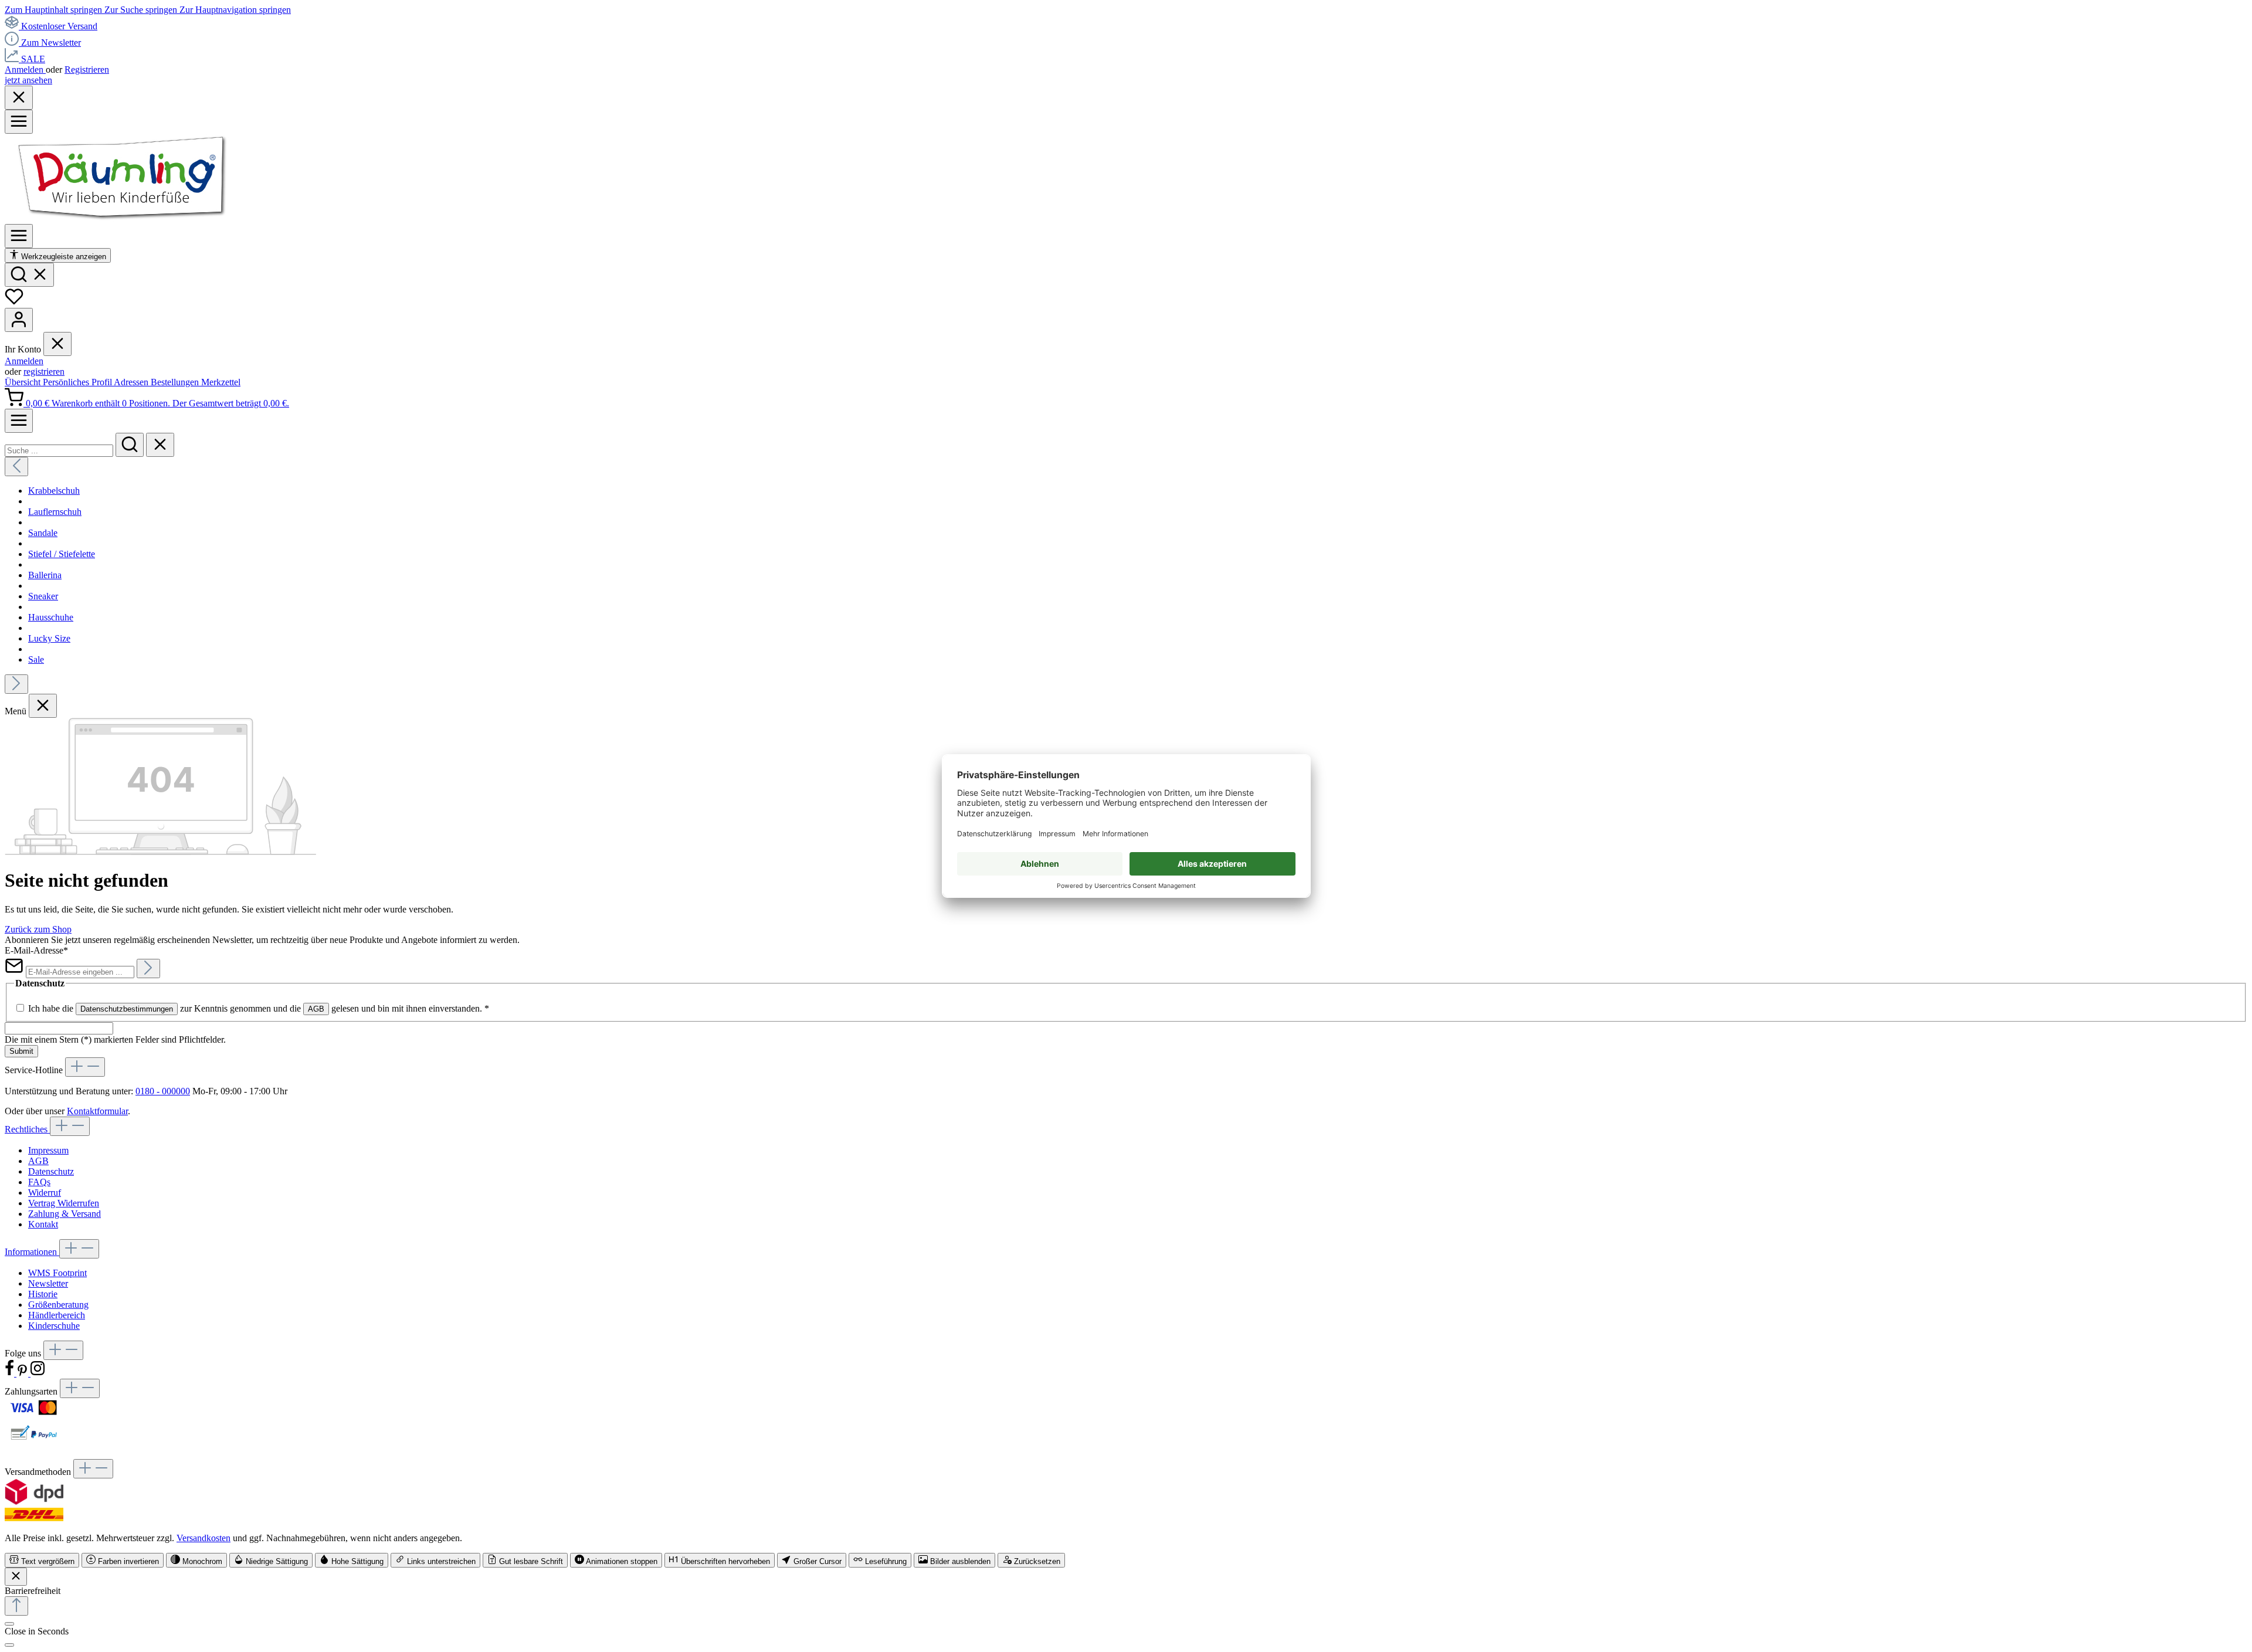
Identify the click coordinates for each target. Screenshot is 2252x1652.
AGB (316, 1009)
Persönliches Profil (78, 382)
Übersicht (24, 382)
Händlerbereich (57, 1315)
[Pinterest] (23, 1373)
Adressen (132, 382)
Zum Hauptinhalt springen (55, 10)
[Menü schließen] (57, 344)
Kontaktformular (97, 1111)
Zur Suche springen (142, 10)
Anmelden (25, 69)
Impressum (48, 1150)
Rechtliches (27, 1129)
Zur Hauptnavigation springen (235, 10)
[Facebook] (11, 1373)
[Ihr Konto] (19, 320)
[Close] (9, 1645)
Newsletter (48, 1283)
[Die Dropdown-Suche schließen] (160, 445)
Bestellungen (176, 382)
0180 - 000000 (163, 1091)
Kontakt (43, 1224)
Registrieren (87, 69)
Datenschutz (51, 1171)
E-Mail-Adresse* (36, 950)
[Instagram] (38, 1373)
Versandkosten (204, 1538)
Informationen (32, 1252)
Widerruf (45, 1193)
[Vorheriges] (16, 467)
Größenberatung (58, 1305)
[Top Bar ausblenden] (19, 98)
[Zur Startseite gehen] (122, 218)
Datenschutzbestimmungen (127, 1009)
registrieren (44, 372)
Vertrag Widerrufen (64, 1203)
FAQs (39, 1182)
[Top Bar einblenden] (19, 421)
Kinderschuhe (54, 1326)
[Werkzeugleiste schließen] (16, 1577)
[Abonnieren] (148, 969)
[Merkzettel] (14, 302)
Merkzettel (221, 382)
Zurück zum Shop (38, 929)
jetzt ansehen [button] (28, 80)
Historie (43, 1294)
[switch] (42, 1560)
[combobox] (59, 451)
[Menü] (19, 122)
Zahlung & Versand (65, 1214)
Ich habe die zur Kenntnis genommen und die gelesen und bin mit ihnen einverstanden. (259, 1008)
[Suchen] (29, 275)
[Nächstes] (16, 684)
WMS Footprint (57, 1273)
